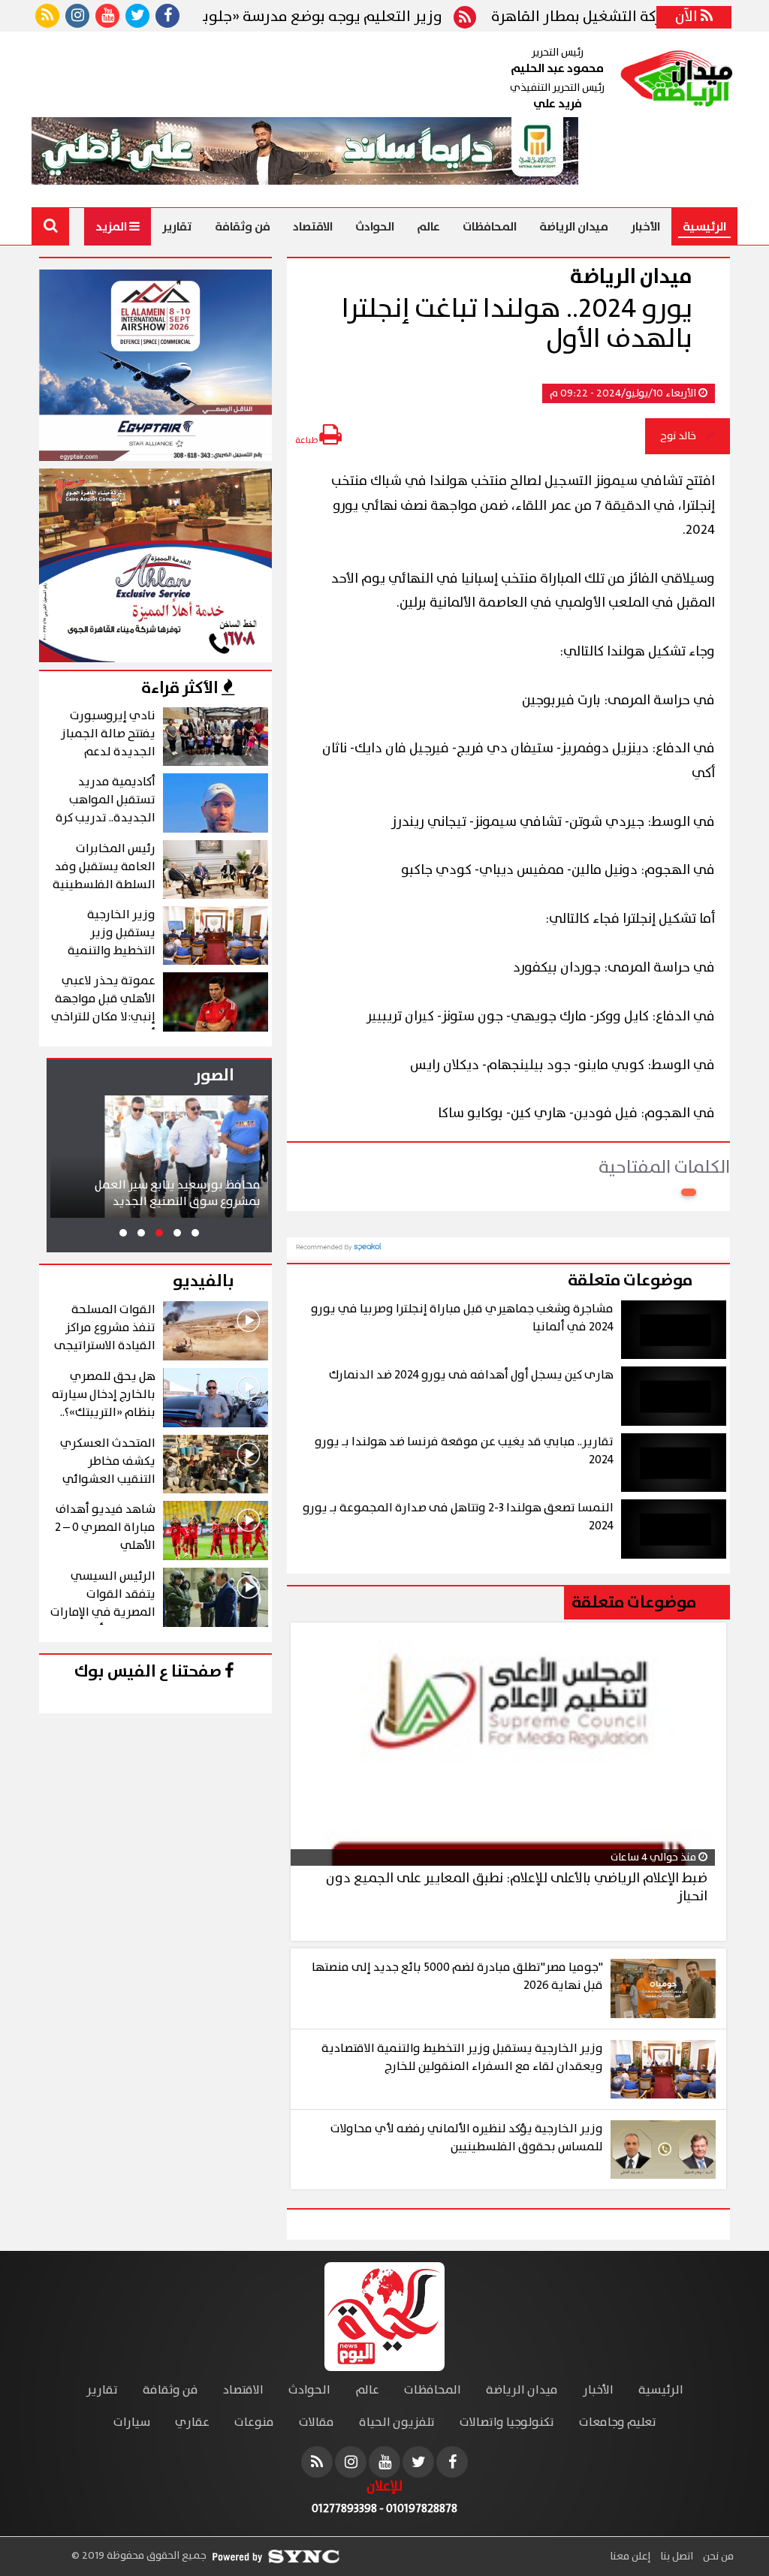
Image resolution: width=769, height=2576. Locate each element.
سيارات (132, 2422)
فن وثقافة (243, 227)
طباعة (307, 440)
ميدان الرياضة (574, 227)
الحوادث (375, 227)
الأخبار (645, 227)
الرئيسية (704, 227)
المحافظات (490, 227)
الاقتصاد (313, 227)
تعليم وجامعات (618, 2422)
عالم (428, 227)
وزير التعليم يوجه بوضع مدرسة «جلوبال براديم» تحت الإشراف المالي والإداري (250, 17)
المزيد (112, 227)
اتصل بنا (676, 2556)
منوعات (254, 2422)
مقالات (317, 2422)
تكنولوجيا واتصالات (507, 2422)
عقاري (192, 2422)
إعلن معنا (630, 2556)
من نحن (717, 2556)
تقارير (177, 227)
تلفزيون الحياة (397, 2422)
